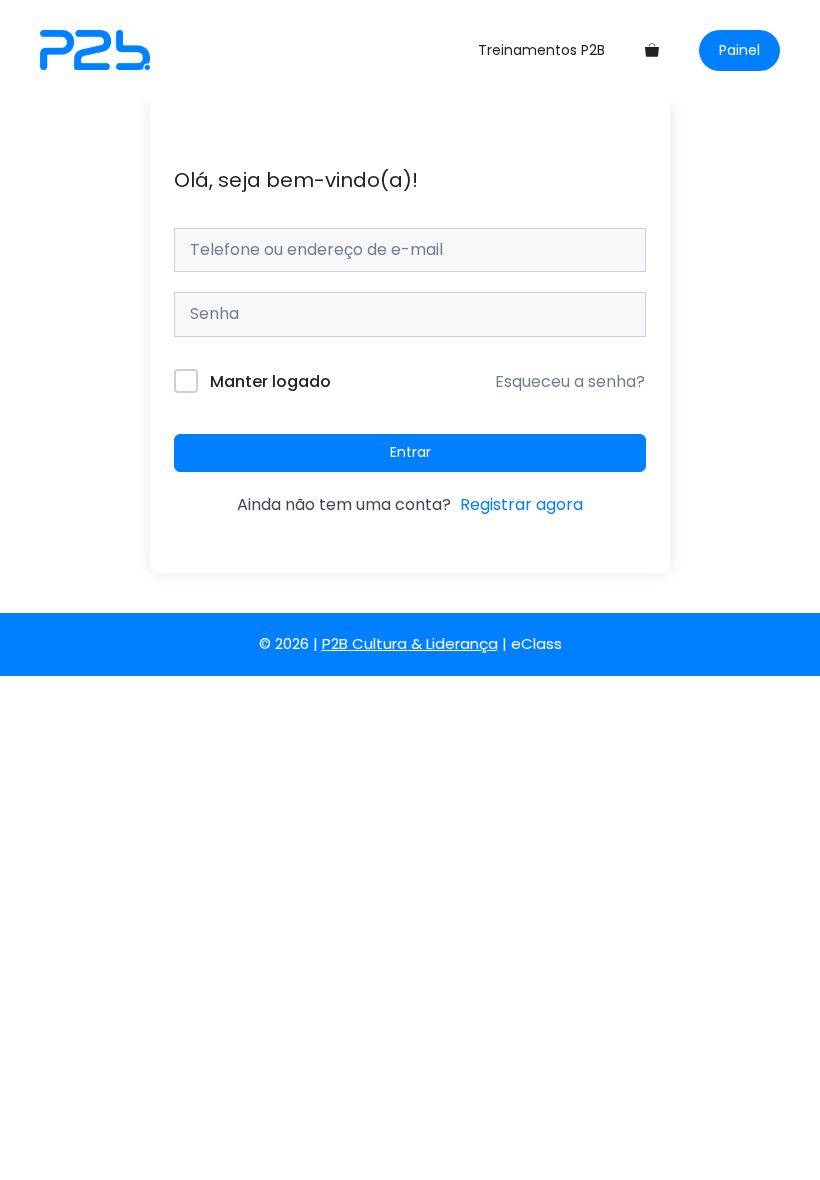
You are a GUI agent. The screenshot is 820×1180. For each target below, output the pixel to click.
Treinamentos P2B (541, 50)
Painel (739, 50)
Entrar (410, 452)
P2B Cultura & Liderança (410, 643)
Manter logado (270, 381)
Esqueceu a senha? (570, 381)
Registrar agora (521, 504)
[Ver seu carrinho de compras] (652, 50)
